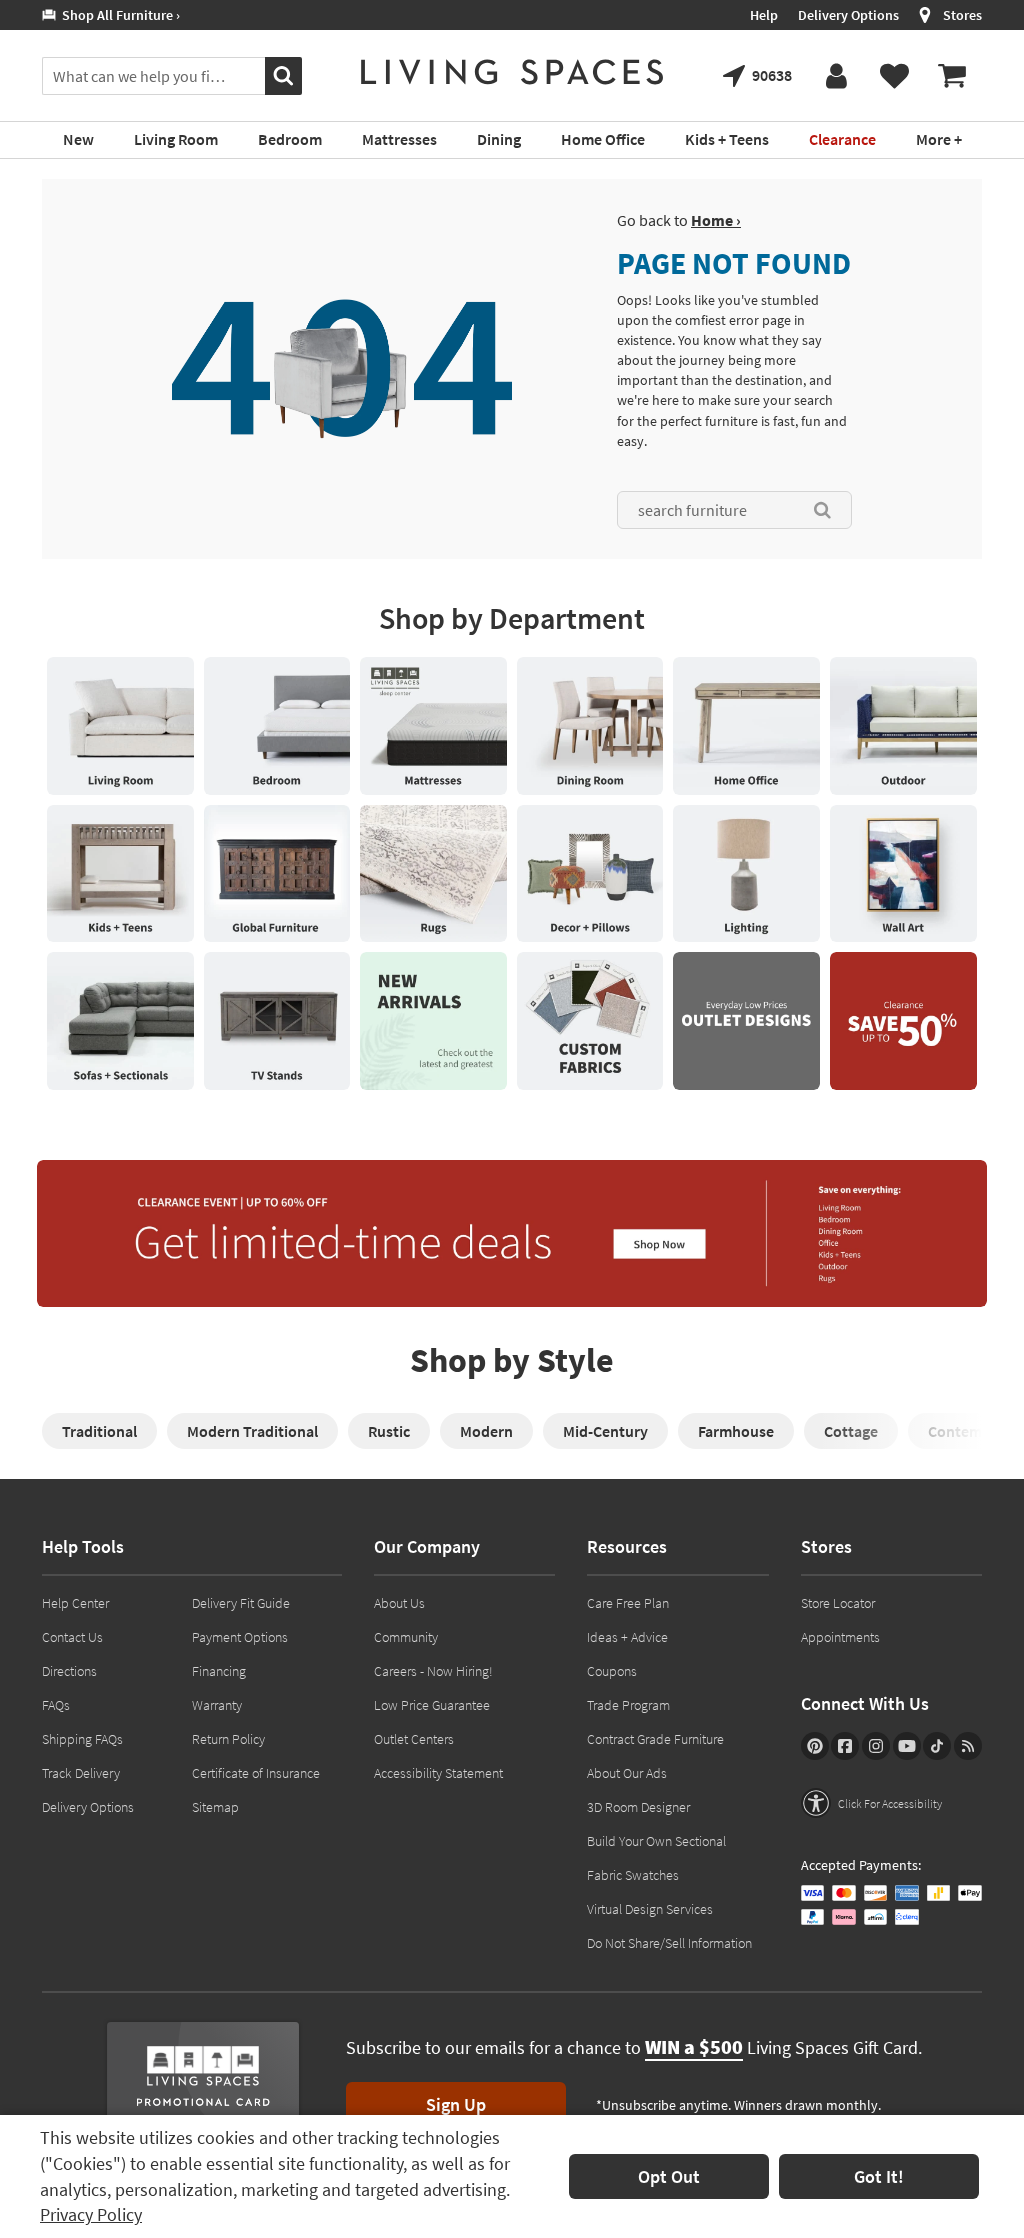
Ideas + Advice (627, 1637)
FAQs (56, 1705)
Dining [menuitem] (499, 139)
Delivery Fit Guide (241, 1603)
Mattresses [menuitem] (399, 139)
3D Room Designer (638, 1807)
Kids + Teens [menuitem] (727, 139)
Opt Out (669, 2176)
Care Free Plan (628, 1603)
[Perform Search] (283, 76)
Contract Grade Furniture (655, 1739)
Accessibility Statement (438, 1773)
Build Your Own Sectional (656, 1841)
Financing (219, 1671)
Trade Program (628, 1705)
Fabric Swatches (633, 1875)
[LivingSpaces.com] (512, 72)
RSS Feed (968, 1746)
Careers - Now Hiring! (433, 1671)
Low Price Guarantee (432, 1705)
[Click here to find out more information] (120, 726)
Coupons (612, 1671)
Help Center (75, 1603)
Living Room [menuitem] (176, 139)
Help (764, 15)
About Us (399, 1603)
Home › (716, 220)
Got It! (879, 2176)
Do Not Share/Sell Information (669, 1943)
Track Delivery (81, 1773)
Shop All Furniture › (118, 15)
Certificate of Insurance (256, 1773)
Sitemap (215, 1807)
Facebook (845, 1746)
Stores (962, 15)
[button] (871, 1803)
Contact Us (72, 1637)
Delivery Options (848, 15)
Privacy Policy (91, 2214)
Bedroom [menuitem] (290, 139)
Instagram (876, 1746)
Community (406, 1637)
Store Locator (838, 1603)
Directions (69, 1671)
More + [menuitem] (939, 139)
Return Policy (228, 1739)
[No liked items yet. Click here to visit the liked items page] (894, 76)
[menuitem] (952, 76)
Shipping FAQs (82, 1739)
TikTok (937, 1746)
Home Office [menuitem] (603, 139)
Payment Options (240, 1637)
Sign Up (456, 2104)
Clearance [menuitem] (842, 139)
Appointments (840, 1637)
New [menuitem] (78, 139)
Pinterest (815, 1746)
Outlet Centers (414, 1739)
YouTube (907, 1746)
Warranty (217, 1705)
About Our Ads (627, 1773)
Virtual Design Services (650, 1909)
